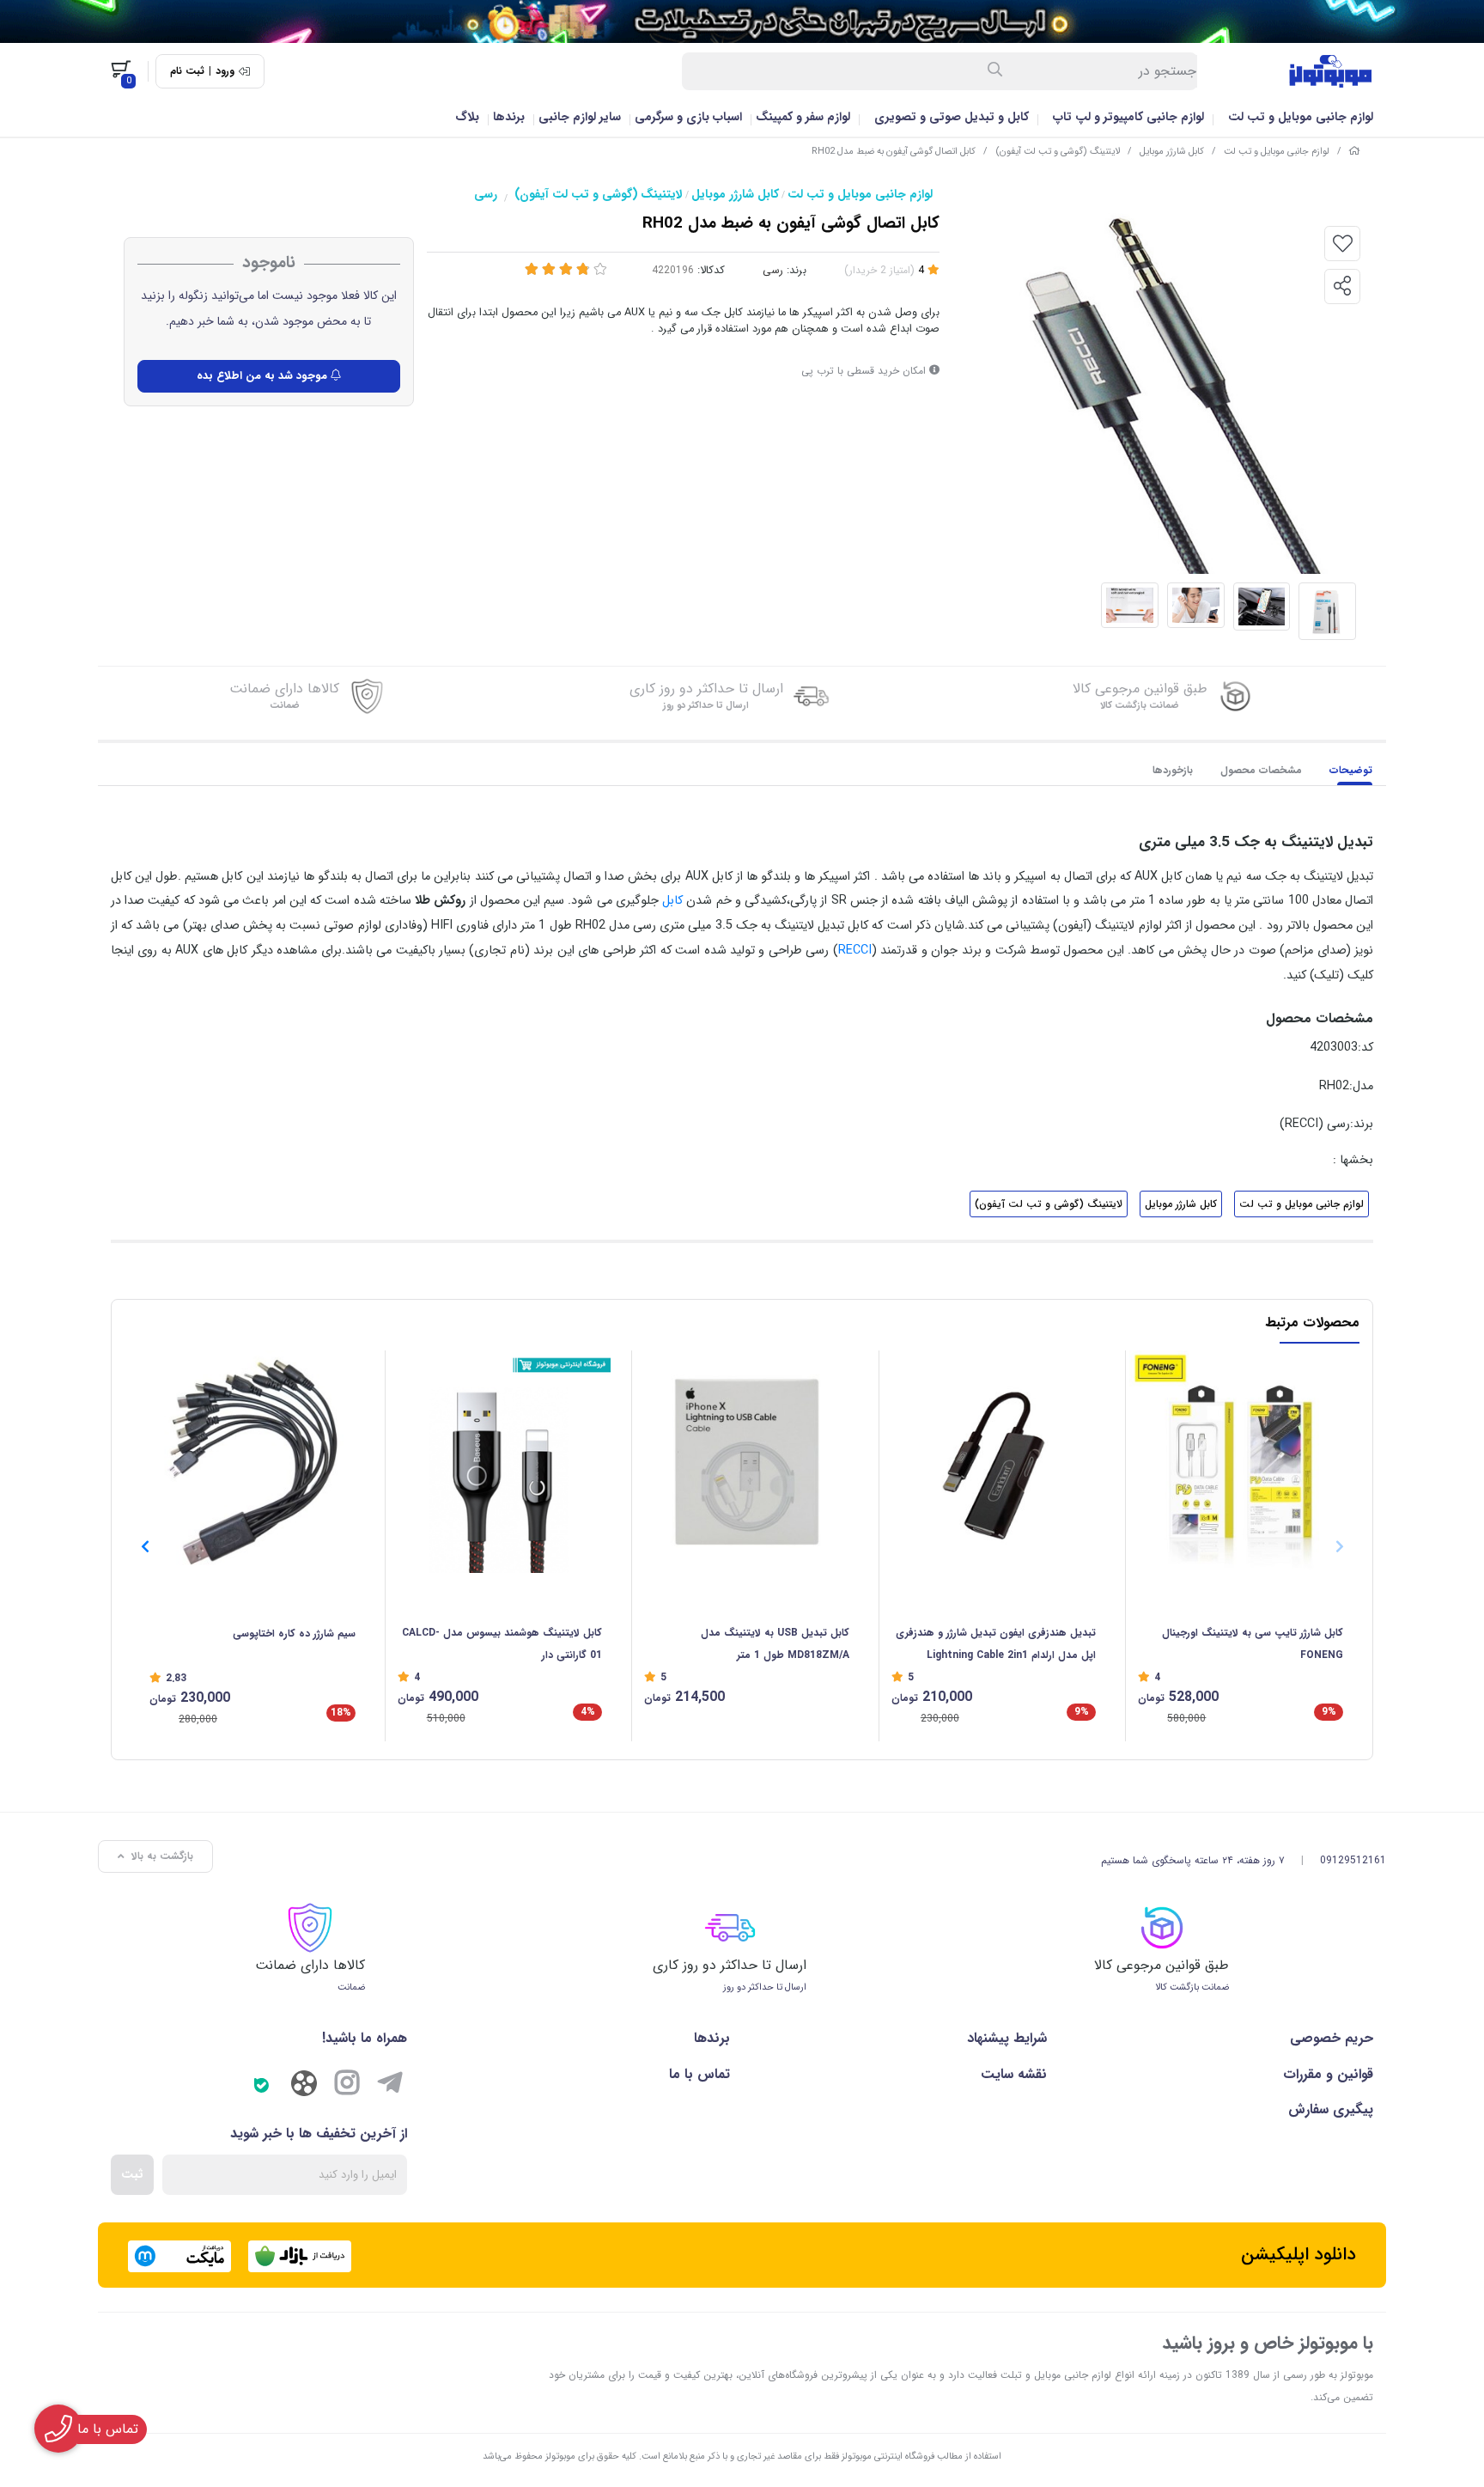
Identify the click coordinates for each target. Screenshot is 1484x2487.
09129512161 (1353, 1860)
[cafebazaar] (300, 2256)
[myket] (179, 2256)
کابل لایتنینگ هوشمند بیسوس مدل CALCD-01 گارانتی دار (502, 1644)
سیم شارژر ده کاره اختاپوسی (294, 1634)
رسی (486, 194)
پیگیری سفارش (1331, 2109)
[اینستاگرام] (347, 2086)
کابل (672, 901)
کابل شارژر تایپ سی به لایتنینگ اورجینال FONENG (1253, 1644)
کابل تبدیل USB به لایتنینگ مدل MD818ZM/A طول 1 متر (775, 1644)
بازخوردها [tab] (1173, 770)
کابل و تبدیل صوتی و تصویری (952, 117)
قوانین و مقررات (1328, 2074)
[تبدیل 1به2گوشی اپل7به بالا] (994, 1462)
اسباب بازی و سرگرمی (688, 117)
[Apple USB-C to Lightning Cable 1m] (1241, 1462)
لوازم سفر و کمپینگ (803, 117)
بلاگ (467, 117)
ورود (225, 71)
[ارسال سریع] (742, 21)
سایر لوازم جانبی (580, 117)
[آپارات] (304, 2088)
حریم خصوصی (1332, 2038)
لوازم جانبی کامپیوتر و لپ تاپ (1128, 117)
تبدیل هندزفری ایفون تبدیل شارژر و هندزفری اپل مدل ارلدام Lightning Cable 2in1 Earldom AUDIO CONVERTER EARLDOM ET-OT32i (996, 1646)
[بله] (261, 2086)
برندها (509, 117)
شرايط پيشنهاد (1007, 2038)
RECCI (855, 951)
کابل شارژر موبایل (1172, 152)
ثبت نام (187, 71)
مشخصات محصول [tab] (1261, 770)
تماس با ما (699, 2074)
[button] (145, 1546)
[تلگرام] (390, 2086)
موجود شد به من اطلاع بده (264, 376)
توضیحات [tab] (1351, 770)
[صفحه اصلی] (1354, 152)
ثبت (132, 2174)
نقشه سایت (1013, 2074)
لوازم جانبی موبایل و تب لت (1301, 117)
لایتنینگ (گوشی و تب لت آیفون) (1058, 152)
